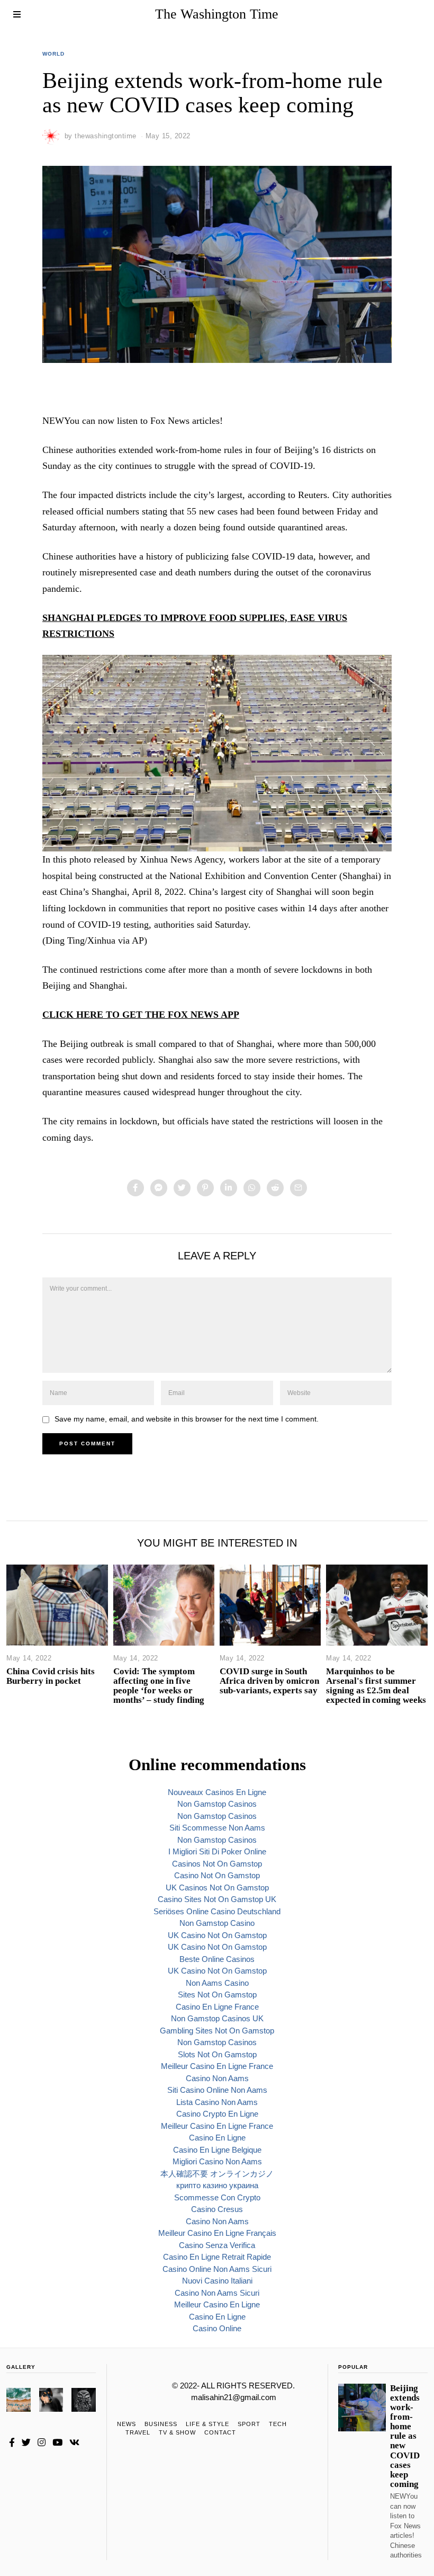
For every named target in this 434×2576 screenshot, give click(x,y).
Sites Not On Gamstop (217, 1995)
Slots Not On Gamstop (217, 2054)
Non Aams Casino (217, 1983)
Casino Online (217, 2328)
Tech (278, 2424)
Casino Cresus (217, 2209)
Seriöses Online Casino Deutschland (217, 1911)
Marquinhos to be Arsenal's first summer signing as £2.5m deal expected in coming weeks (376, 1686)
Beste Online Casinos (217, 1959)
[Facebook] (135, 1188)
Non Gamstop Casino (217, 1923)
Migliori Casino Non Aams (217, 2161)
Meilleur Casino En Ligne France (217, 2066)
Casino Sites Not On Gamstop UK (217, 1899)
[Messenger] (159, 1188)
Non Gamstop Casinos (217, 1804)
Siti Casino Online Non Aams (217, 2090)
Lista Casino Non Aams (217, 2102)
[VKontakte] (74, 2442)
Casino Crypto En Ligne (217, 2114)
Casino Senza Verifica (217, 2245)
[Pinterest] (205, 1188)
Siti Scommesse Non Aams (217, 1828)
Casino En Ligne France (217, 2007)
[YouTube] (57, 2442)
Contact (220, 2432)
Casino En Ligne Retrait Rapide (217, 2257)
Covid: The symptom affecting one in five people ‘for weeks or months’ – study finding (159, 1686)
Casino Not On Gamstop (217, 1875)
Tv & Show (177, 2432)
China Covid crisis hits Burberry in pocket (51, 1676)
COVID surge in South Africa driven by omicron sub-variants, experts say (269, 1681)
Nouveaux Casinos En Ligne (217, 1792)
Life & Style (207, 2424)
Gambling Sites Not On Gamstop (217, 2031)
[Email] (299, 1188)
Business (161, 2424)
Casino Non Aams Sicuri (217, 2293)
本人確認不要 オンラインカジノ (217, 2174)
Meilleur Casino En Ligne (217, 2304)
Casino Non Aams (217, 2078)
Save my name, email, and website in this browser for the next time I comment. (187, 1419)
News (126, 2424)
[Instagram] (42, 2442)
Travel (138, 2432)
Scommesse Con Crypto (217, 2197)
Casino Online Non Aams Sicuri (217, 2269)
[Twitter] (182, 1188)
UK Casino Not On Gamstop (217, 1935)
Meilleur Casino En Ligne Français (217, 2233)
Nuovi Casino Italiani (217, 2281)
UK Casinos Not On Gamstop (217, 1887)
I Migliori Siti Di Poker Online (217, 1851)
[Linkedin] (229, 1188)
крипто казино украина (217, 2185)
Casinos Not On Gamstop (217, 1864)
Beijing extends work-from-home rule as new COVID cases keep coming (405, 2436)
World (53, 54)
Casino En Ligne (217, 2138)
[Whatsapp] (252, 1188)
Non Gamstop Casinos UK (217, 2018)
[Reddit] (275, 1188)
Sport (249, 2424)
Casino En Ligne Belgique (217, 2150)
